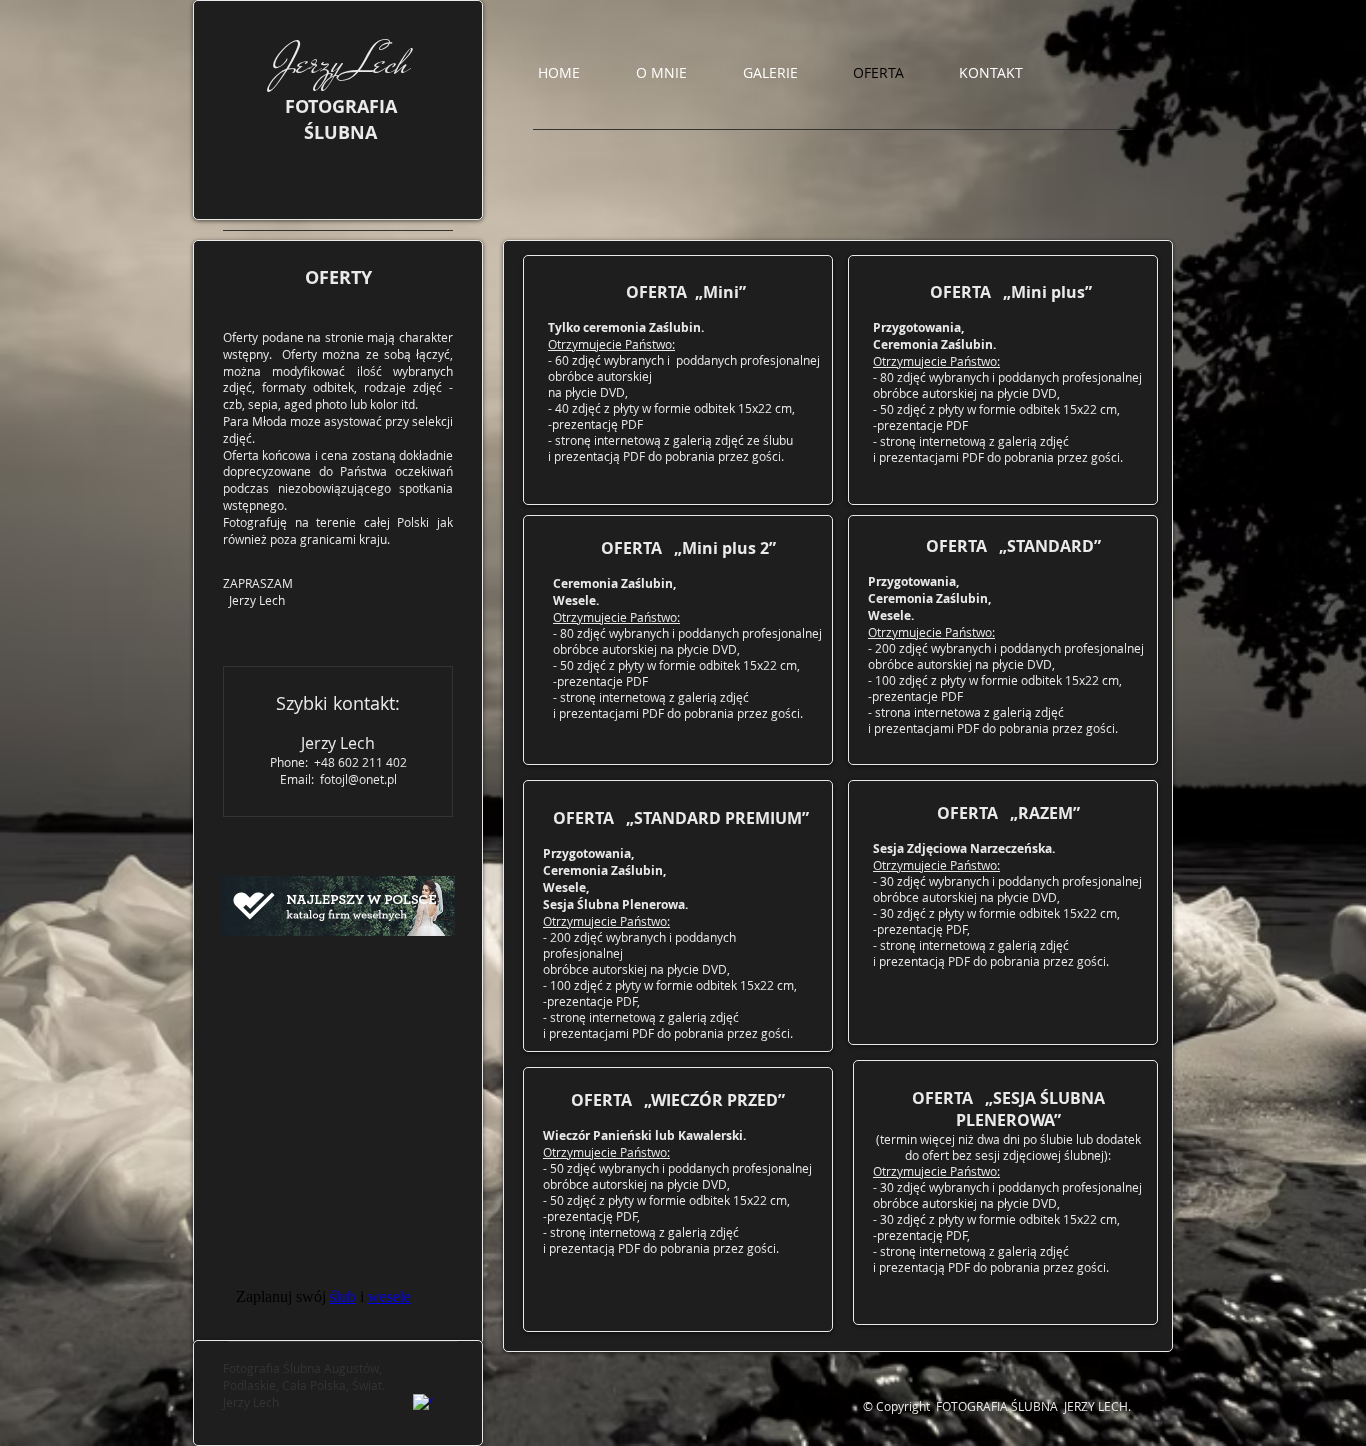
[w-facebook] (423, 1404)
